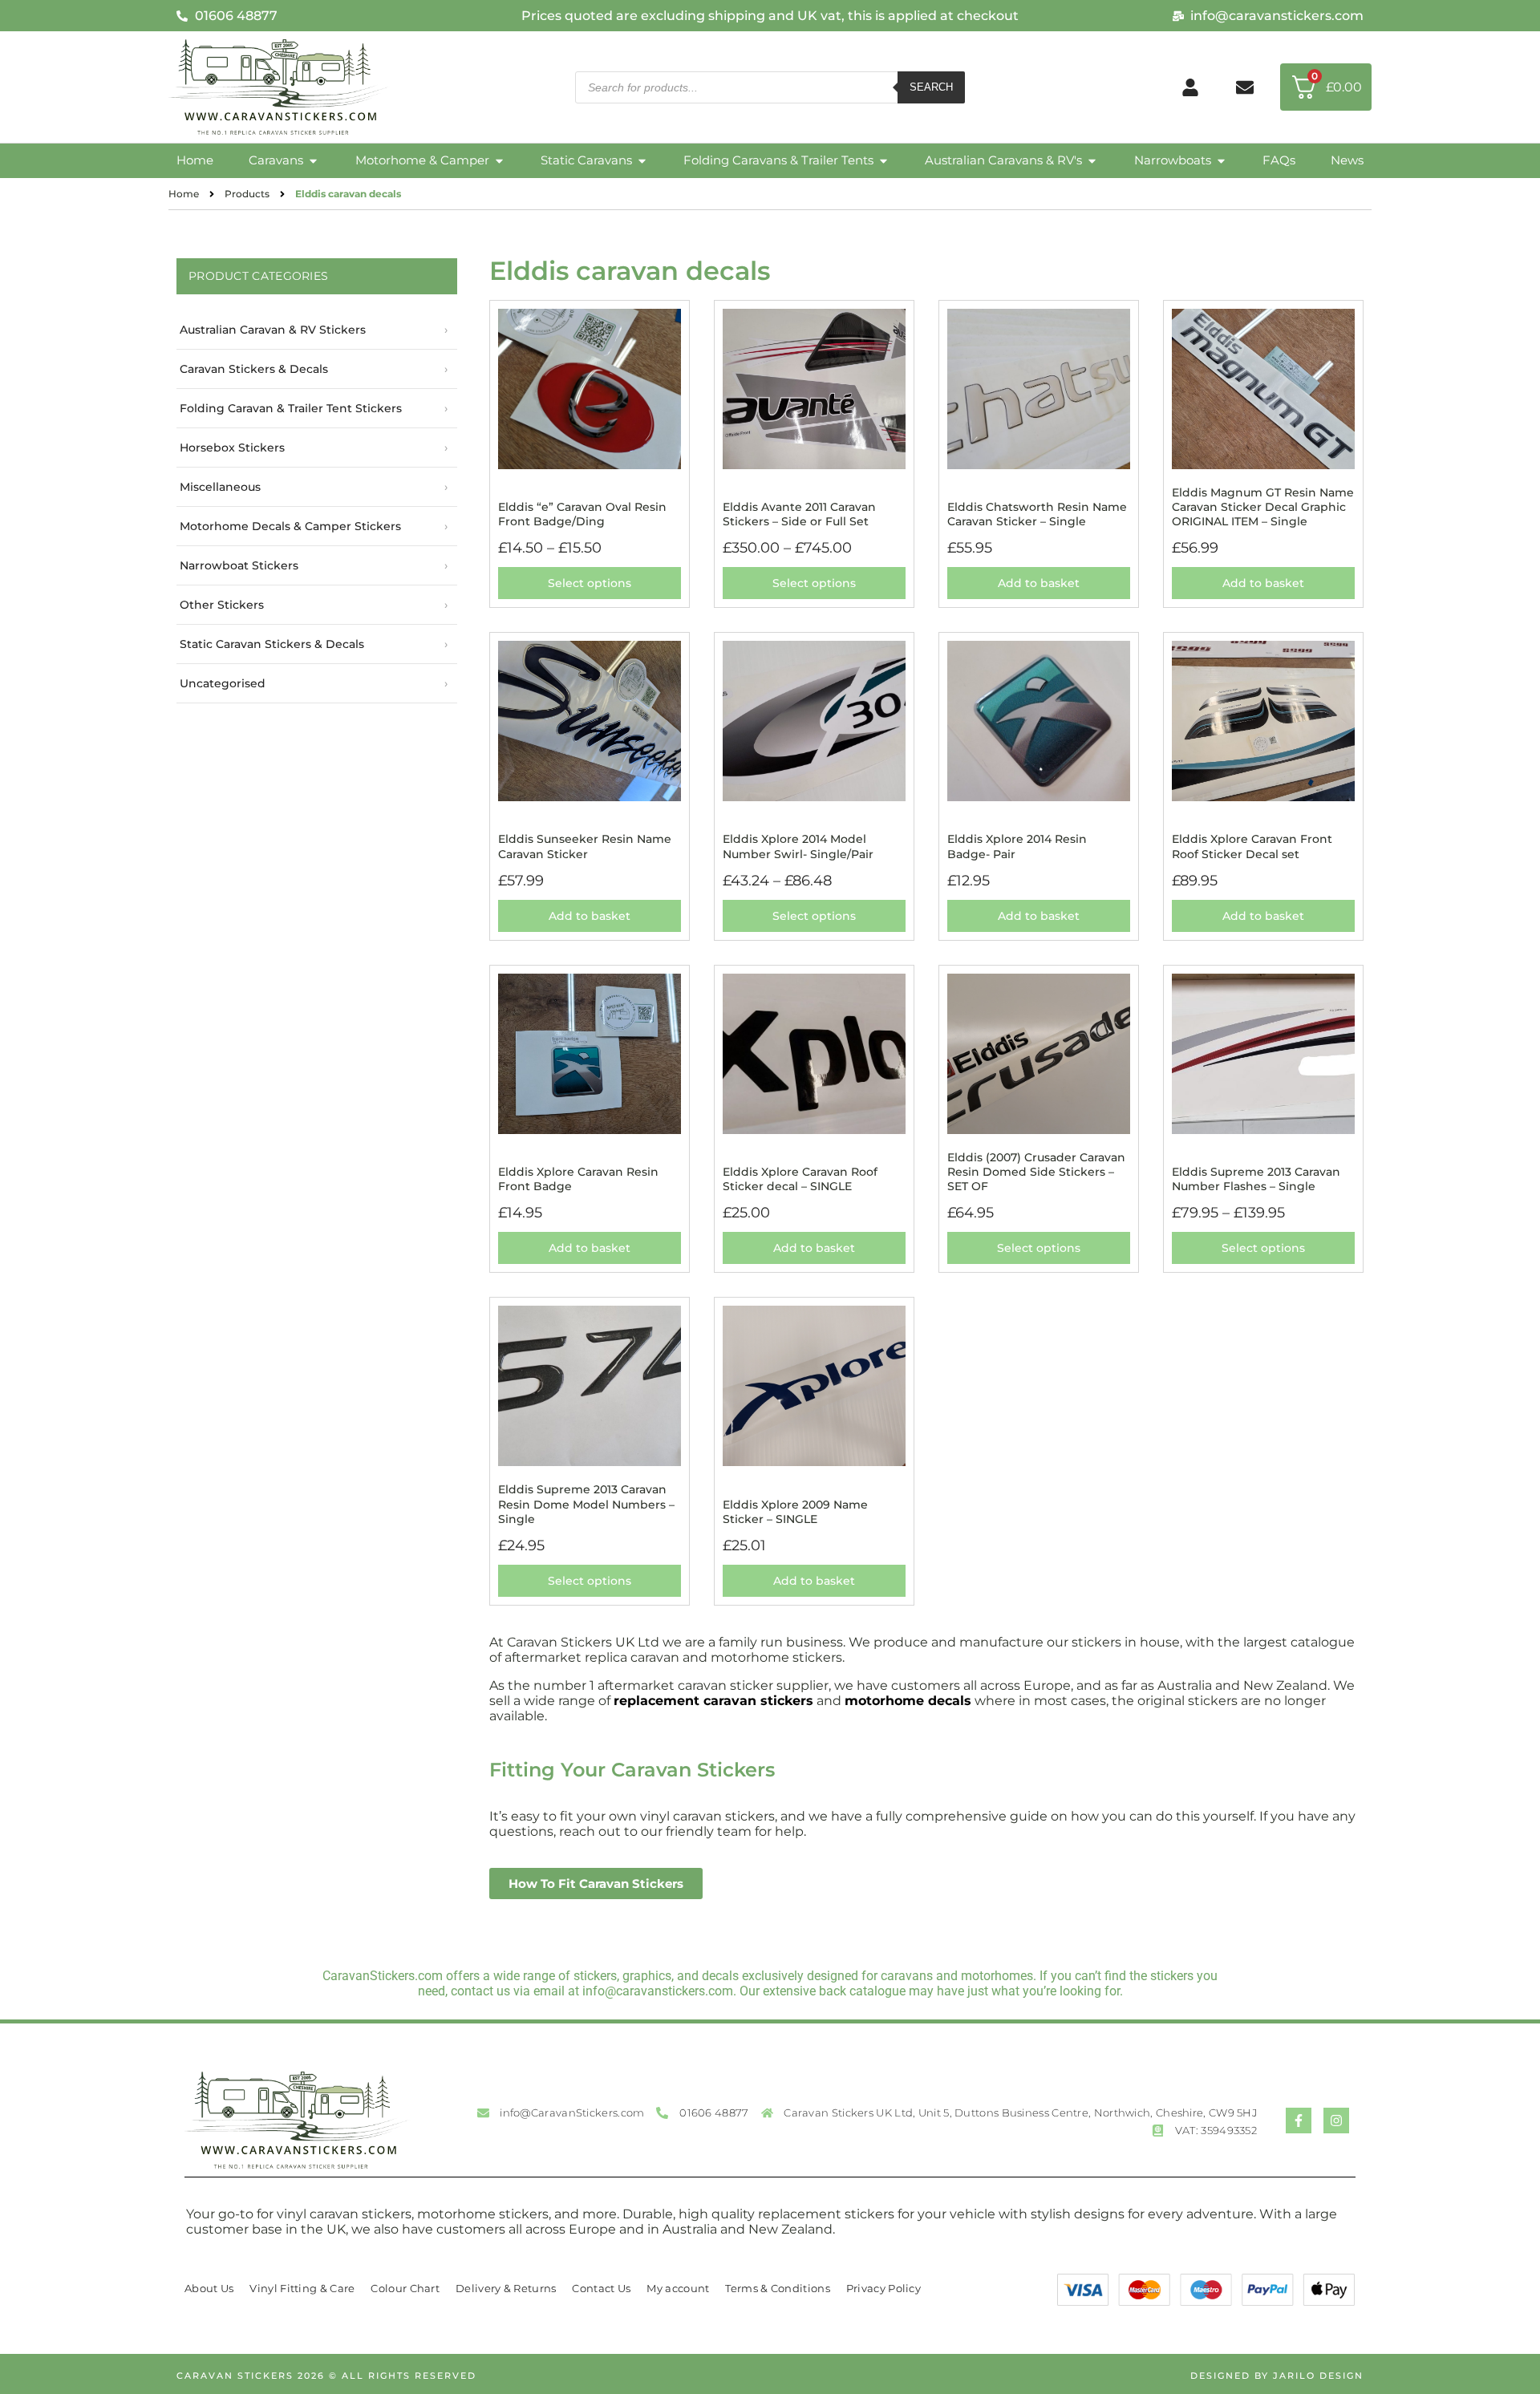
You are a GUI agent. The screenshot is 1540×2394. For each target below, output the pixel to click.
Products (247, 194)
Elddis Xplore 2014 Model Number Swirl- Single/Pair (798, 846)
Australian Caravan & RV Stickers (273, 330)
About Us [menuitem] (209, 2288)
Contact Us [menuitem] (601, 2288)
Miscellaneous (220, 487)
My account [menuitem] (678, 2288)
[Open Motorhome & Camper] (499, 161)
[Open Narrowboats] (1221, 161)
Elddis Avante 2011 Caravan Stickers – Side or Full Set (799, 514)
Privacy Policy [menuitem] (883, 2288)
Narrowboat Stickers (239, 565)
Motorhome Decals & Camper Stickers (290, 526)
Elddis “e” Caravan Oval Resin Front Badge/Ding (582, 514)
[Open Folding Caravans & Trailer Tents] (883, 161)
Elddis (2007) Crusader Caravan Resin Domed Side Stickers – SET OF (1036, 1172)
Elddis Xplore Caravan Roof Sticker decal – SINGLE (800, 1179)
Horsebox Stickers (232, 448)
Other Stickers (222, 605)
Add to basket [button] (1039, 583)
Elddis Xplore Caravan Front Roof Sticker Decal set (1252, 846)
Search (931, 87)
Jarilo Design (1318, 2376)
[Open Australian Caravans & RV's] (1092, 161)
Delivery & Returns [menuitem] (506, 2288)
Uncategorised (223, 683)
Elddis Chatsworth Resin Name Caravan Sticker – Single (1037, 514)
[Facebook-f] (1299, 2121)
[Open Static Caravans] (642, 161)
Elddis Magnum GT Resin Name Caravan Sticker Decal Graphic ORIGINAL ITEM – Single (1263, 507)
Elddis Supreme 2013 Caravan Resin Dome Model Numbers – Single (586, 1504)
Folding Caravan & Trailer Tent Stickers (291, 408)
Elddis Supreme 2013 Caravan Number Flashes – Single (1256, 1179)
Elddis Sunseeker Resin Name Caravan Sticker (585, 846)
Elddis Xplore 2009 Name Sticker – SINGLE (795, 1512)
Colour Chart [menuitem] (405, 2288)
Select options (590, 583)
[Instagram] (1336, 2121)
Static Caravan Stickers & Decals (272, 644)
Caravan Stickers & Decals (254, 369)
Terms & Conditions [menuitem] (777, 2288)
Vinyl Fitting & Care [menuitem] (302, 2288)
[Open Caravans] (313, 161)
